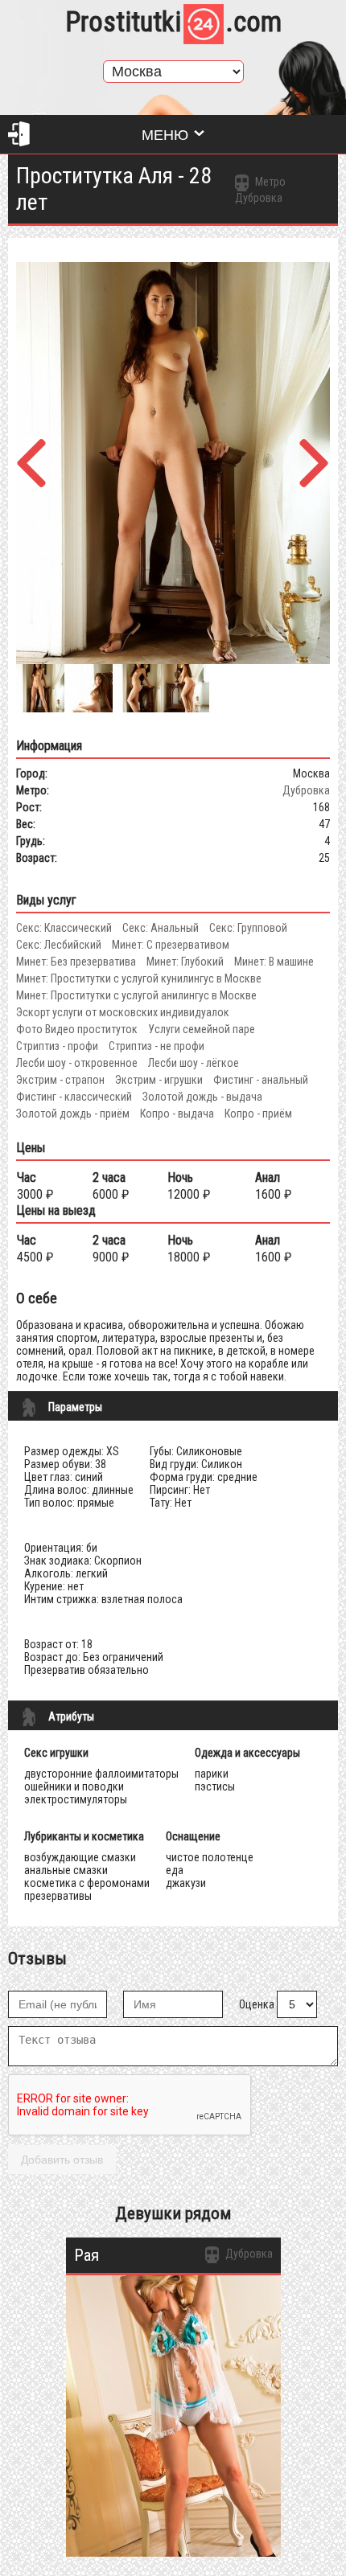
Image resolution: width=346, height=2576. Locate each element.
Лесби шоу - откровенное (77, 1063)
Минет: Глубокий (185, 962)
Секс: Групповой (248, 928)
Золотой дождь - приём (73, 1114)
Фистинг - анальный (261, 1080)
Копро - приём (258, 1114)
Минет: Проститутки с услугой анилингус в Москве (136, 995)
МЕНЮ (165, 135)
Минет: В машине (274, 962)
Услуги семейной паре (202, 1029)
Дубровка (306, 790)
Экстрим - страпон (60, 1080)
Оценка (257, 2004)
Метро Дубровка (260, 190)
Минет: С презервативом (171, 945)
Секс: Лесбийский (59, 945)
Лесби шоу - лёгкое (194, 1063)
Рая (86, 2255)
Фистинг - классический (74, 1097)
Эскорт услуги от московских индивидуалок (123, 1012)
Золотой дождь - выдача (202, 1097)
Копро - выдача (177, 1114)
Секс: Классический (64, 928)
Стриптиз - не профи (157, 1046)
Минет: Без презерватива (76, 962)
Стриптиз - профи (57, 1046)
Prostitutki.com (173, 22)
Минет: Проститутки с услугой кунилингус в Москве (139, 978)
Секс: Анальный (161, 928)
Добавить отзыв (62, 2160)
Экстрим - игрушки (159, 1080)
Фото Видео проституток (77, 1029)
